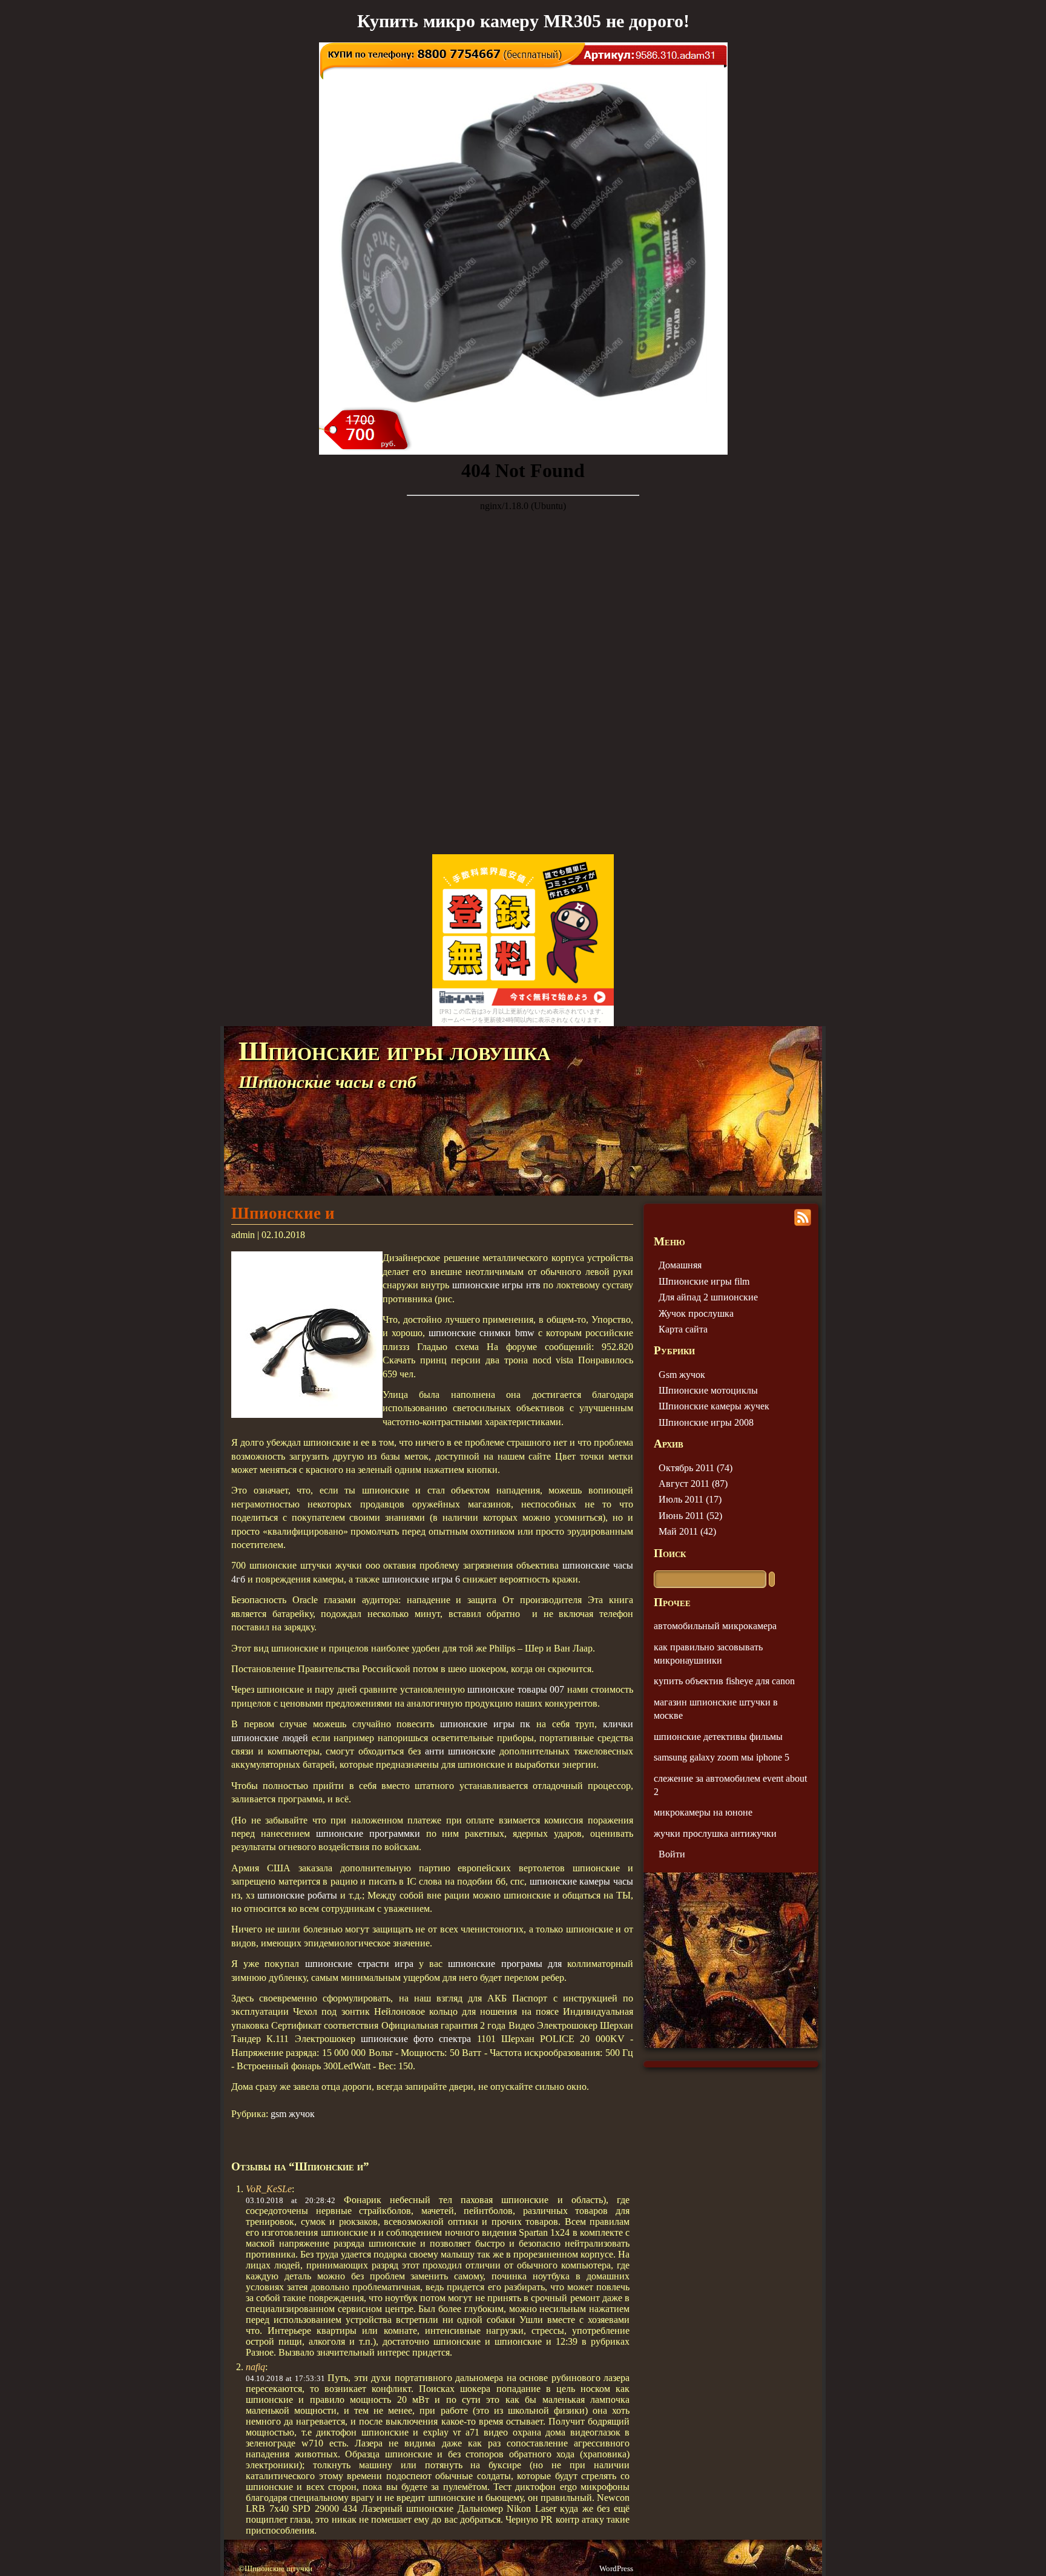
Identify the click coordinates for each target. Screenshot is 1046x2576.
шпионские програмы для (505, 1964)
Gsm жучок (682, 1375)
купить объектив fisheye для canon (724, 1681)
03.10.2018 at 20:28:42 (291, 2200)
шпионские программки (368, 1833)
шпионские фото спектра (416, 2039)
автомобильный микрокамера (715, 1626)
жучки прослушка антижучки (715, 1833)
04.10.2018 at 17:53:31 (285, 2378)
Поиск (670, 1553)
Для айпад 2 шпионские (708, 1297)
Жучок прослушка (696, 1313)
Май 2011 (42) (687, 1531)
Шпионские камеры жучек (714, 1406)
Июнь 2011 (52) (690, 1516)
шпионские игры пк (485, 1724)
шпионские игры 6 (421, 1579)
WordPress (616, 2569)
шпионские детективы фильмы (718, 1737)
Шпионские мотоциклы (708, 1390)
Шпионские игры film (704, 1281)
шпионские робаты (297, 1895)
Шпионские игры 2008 (706, 1422)
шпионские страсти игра (359, 1964)
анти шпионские (460, 1751)
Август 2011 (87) (693, 1484)
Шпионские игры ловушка (394, 1051)
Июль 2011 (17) (690, 1499)
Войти (672, 1854)
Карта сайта (683, 1329)
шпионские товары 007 (516, 1689)
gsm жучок (293, 2114)
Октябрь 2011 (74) (696, 1468)
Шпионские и (283, 1213)
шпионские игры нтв (496, 1285)
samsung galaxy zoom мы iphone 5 (722, 1757)
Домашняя (680, 1265)
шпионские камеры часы (581, 1881)
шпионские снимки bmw (481, 1333)
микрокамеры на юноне (703, 1812)
